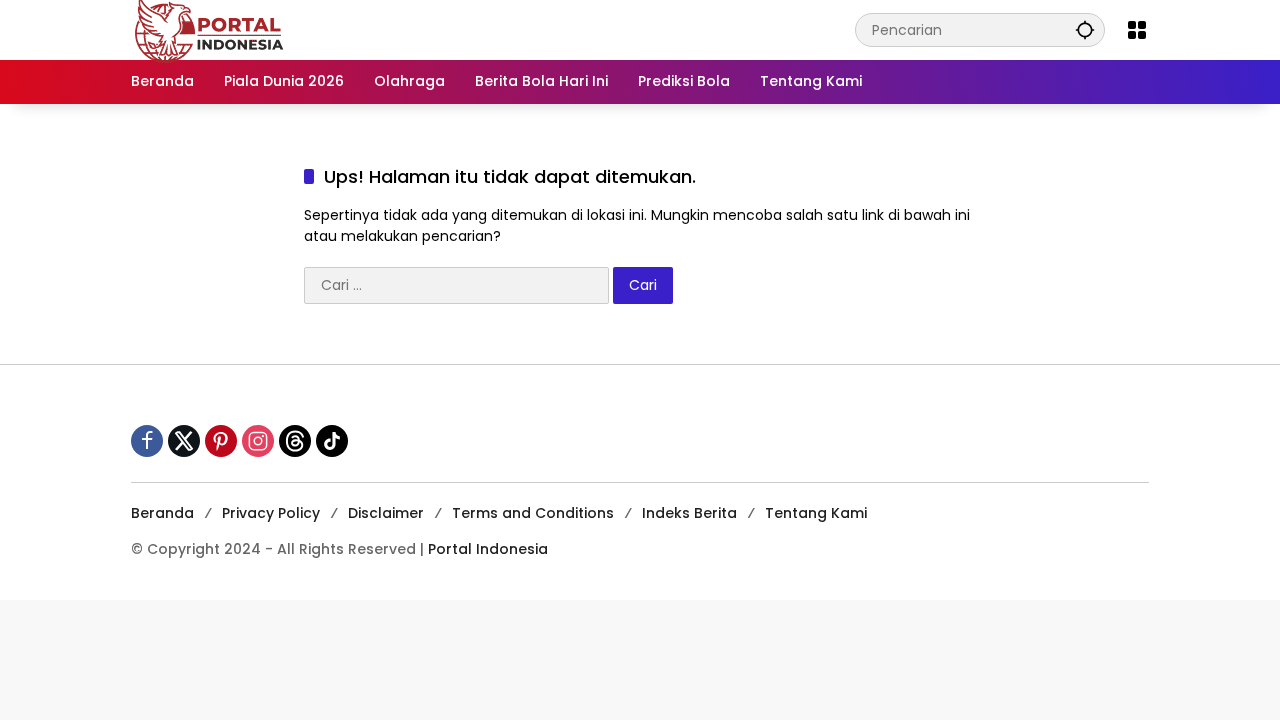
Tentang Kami (816, 513)
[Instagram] (258, 441)
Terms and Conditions (533, 513)
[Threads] (295, 441)
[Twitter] (184, 441)
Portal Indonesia (488, 549)
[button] (1085, 29)
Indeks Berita (689, 513)
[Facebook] (147, 441)
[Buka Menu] (1137, 30)
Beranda (162, 513)
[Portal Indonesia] (210, 29)
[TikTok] (332, 441)
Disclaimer (386, 513)
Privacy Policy (271, 513)
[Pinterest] (221, 441)
